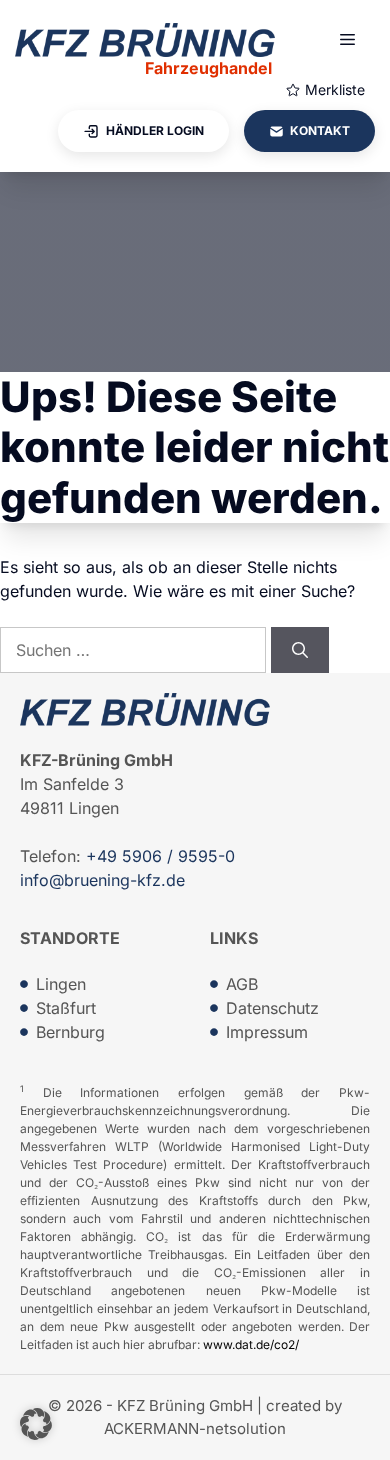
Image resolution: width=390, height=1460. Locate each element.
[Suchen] (300, 650)
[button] (36, 1424)
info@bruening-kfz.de (102, 880)
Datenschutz (272, 1008)
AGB (242, 984)
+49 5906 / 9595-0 (160, 856)
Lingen (61, 984)
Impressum (267, 1032)
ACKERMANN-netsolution (195, 1428)
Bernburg (70, 1032)
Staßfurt (66, 1008)
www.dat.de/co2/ (251, 1344)
